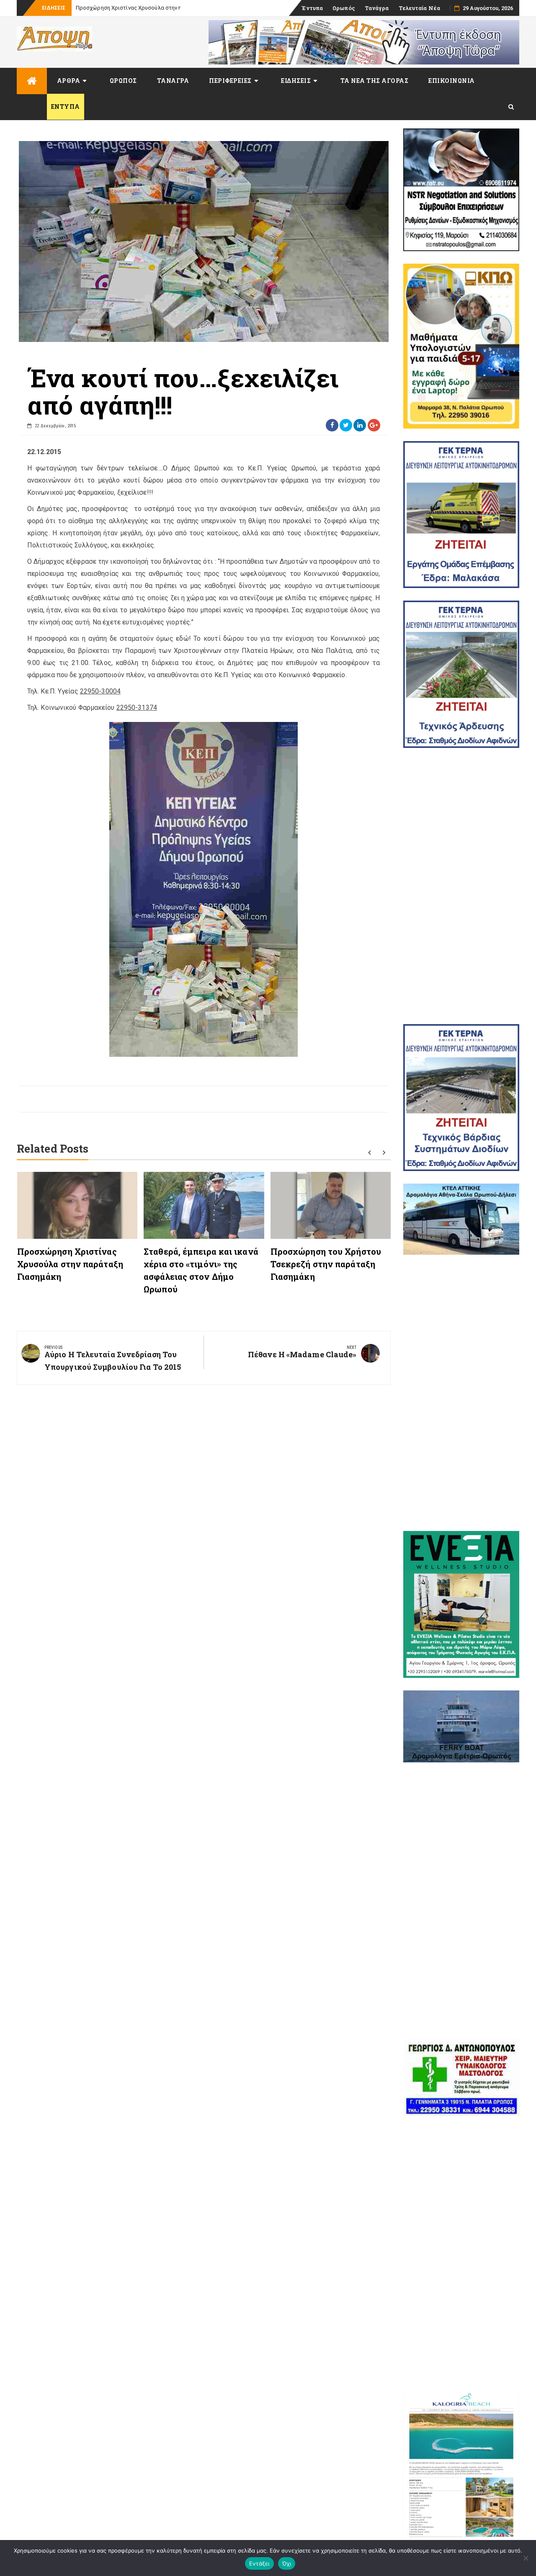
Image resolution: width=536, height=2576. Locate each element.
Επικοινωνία (452, 81)
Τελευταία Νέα (419, 8)
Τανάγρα (377, 8)
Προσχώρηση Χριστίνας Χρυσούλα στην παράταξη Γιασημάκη (70, 1264)
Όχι (287, 2563)
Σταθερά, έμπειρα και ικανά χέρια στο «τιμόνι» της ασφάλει (152, 8)
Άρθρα (69, 81)
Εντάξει (259, 2563)
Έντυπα (312, 8)
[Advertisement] (461, 886)
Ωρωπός (344, 8)
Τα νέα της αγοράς (375, 81)
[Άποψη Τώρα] (32, 81)
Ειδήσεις (296, 81)
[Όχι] (526, 2558)
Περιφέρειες (230, 81)
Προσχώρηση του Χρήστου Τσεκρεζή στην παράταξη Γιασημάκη (326, 1264)
